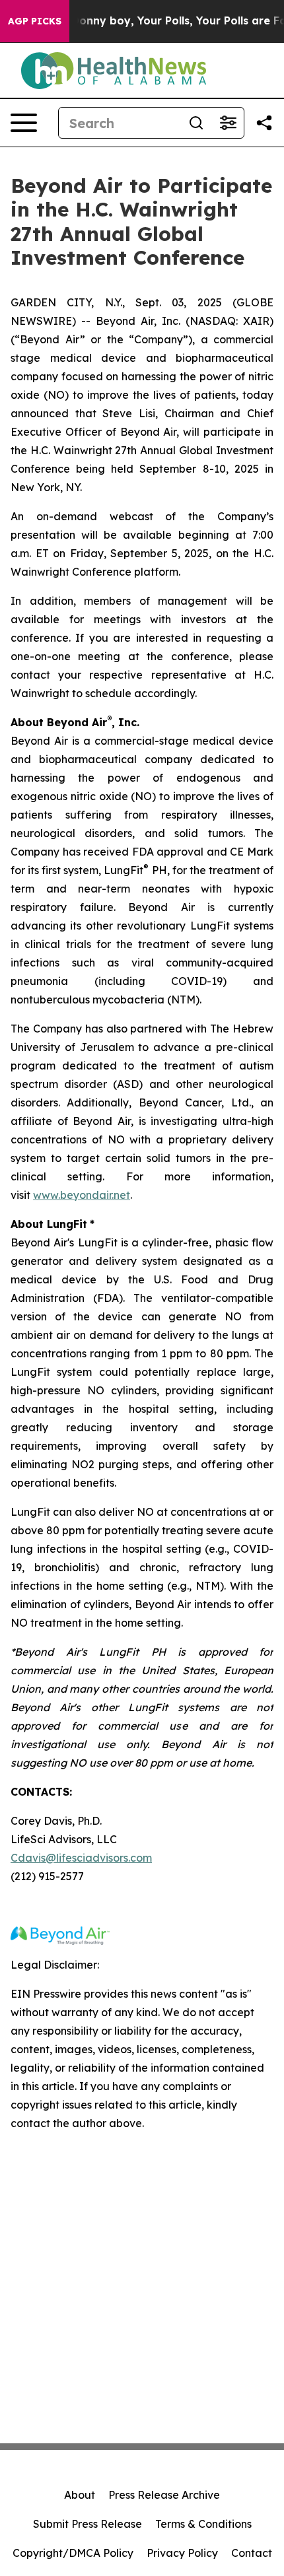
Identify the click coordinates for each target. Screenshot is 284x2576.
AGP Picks (35, 21)
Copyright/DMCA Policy (73, 2553)
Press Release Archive (164, 2495)
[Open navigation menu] (24, 123)
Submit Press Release (88, 2524)
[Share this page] (264, 123)
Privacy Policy (182, 2553)
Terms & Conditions (203, 2524)
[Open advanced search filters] (228, 123)
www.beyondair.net (82, 1195)
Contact (252, 2553)
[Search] (196, 123)
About (80, 2495)
